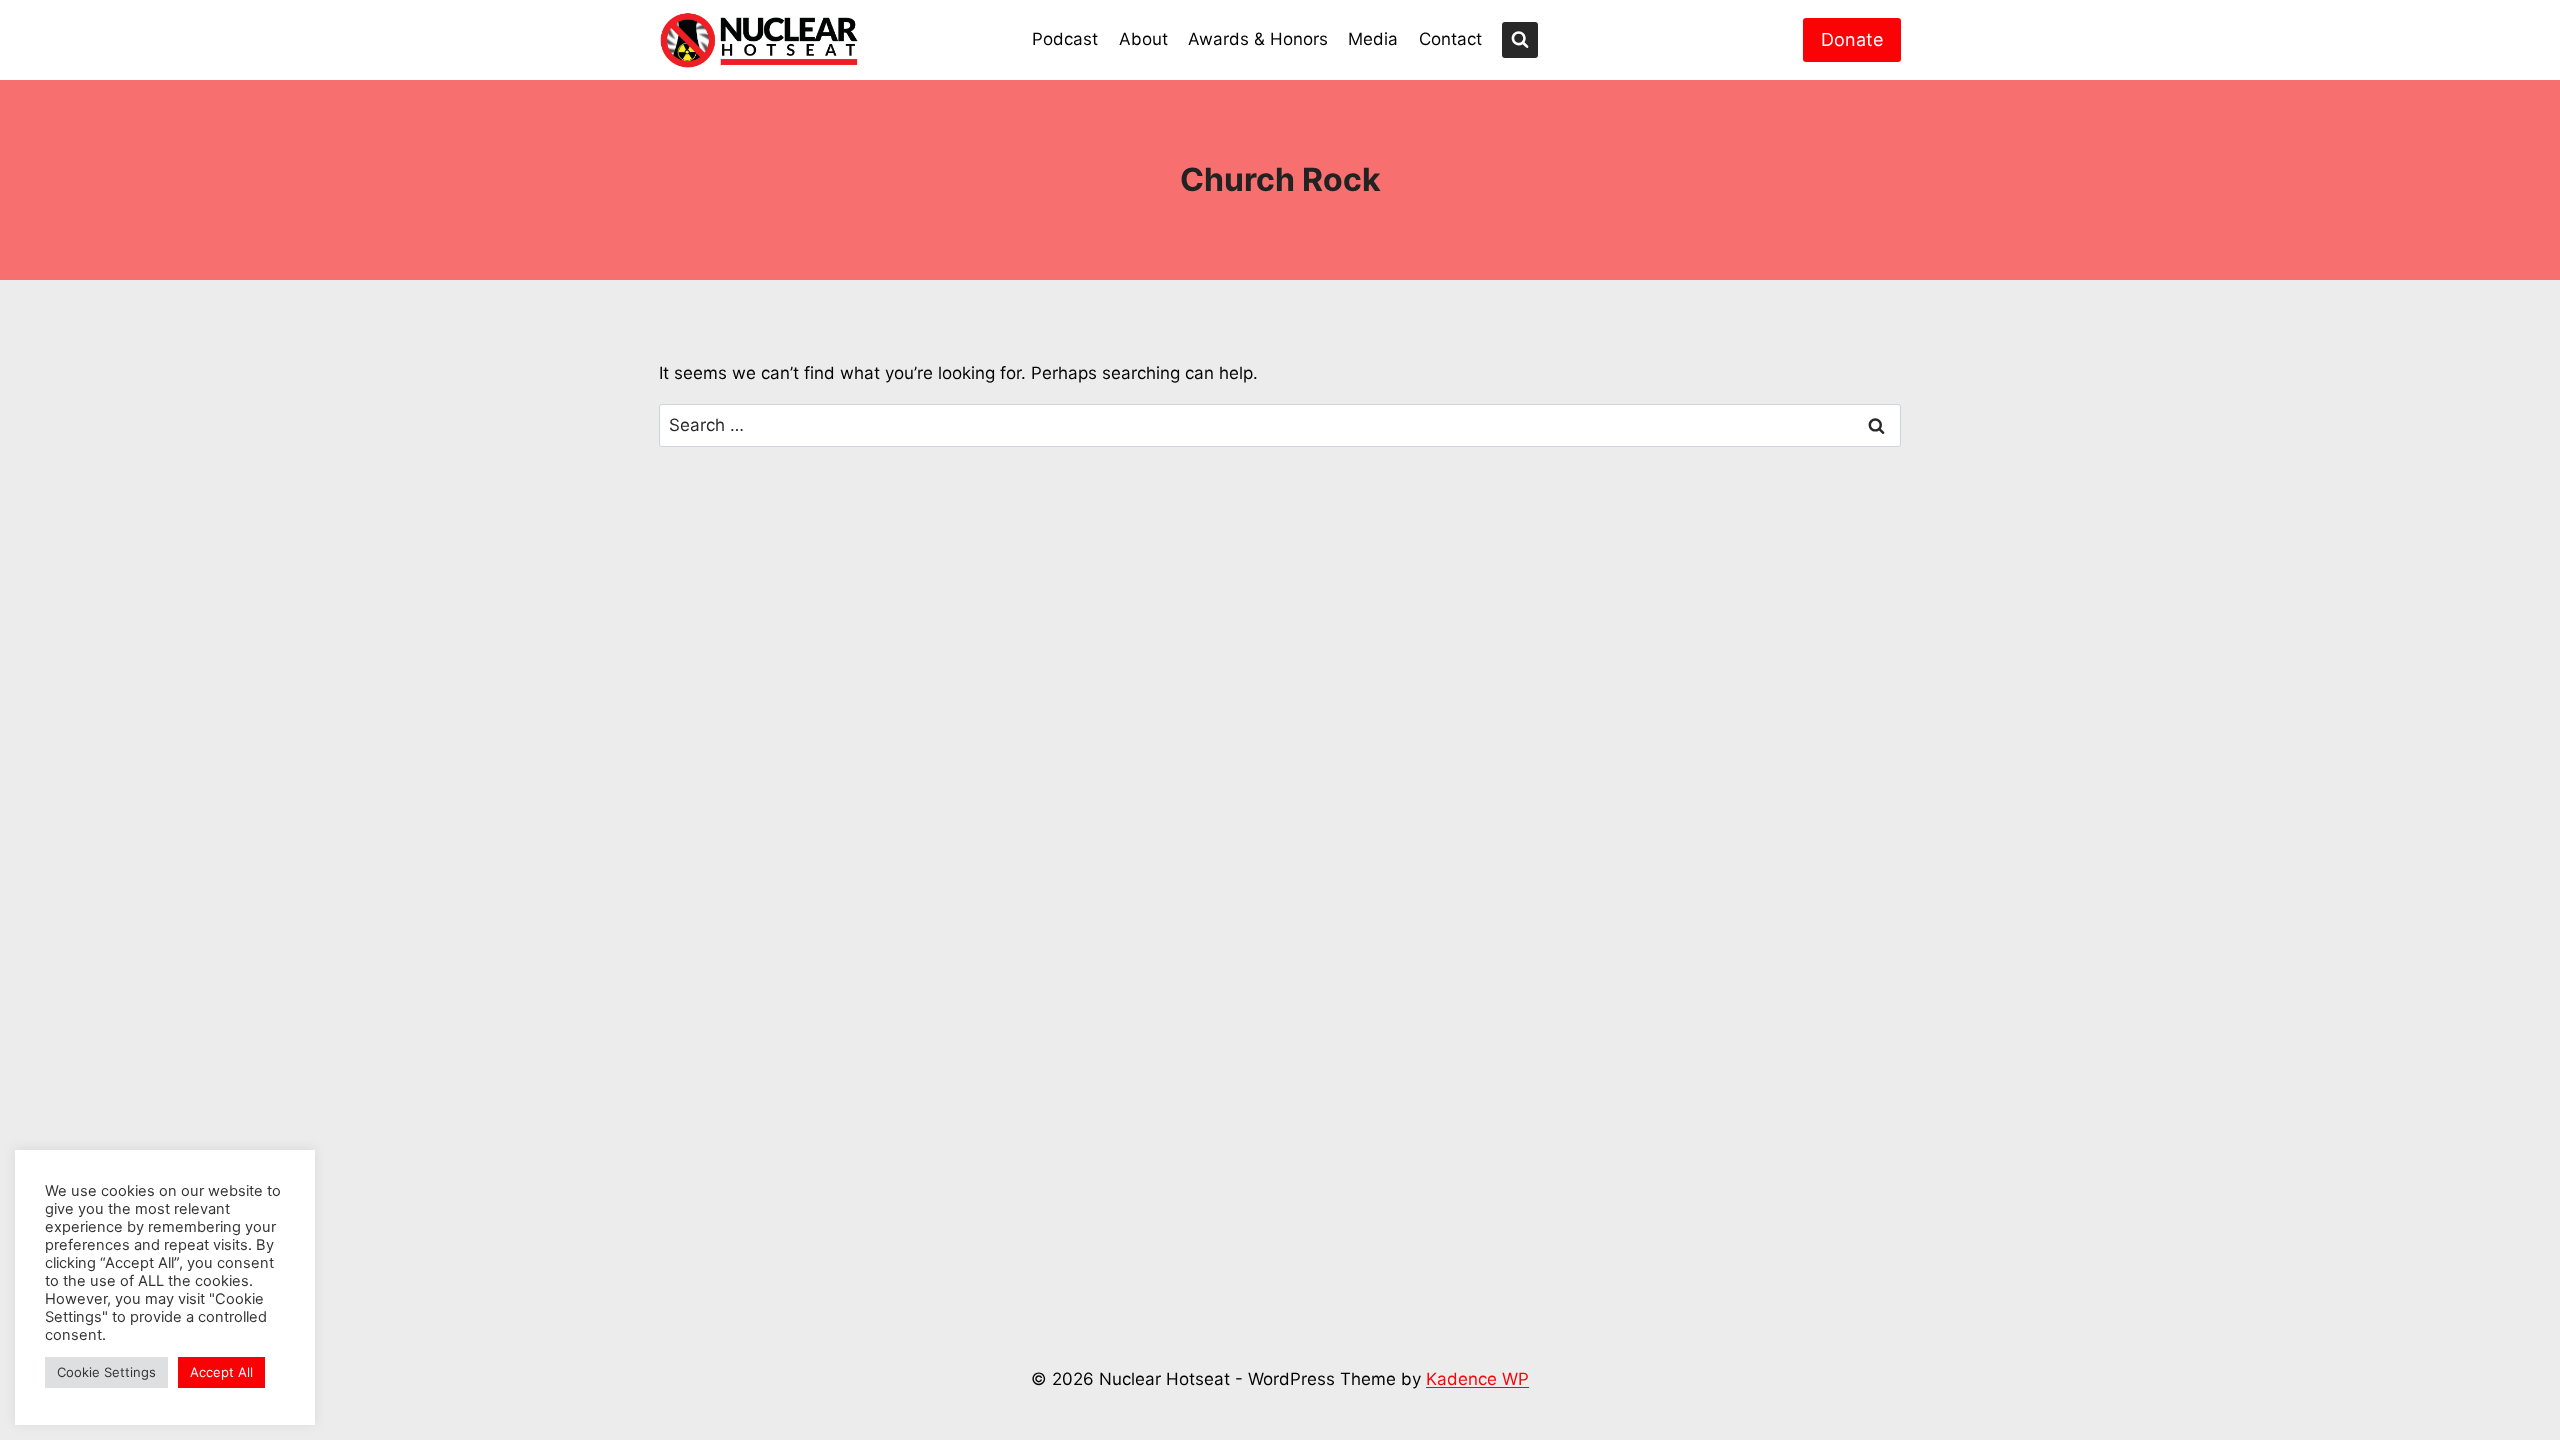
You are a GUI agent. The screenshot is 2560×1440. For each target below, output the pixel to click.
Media (1373, 39)
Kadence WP (1477, 1379)
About (1143, 39)
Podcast (1065, 39)
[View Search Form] (1520, 40)
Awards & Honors (1258, 39)
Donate (1852, 39)
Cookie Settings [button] (106, 1372)
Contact (1450, 39)
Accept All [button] (221, 1372)
